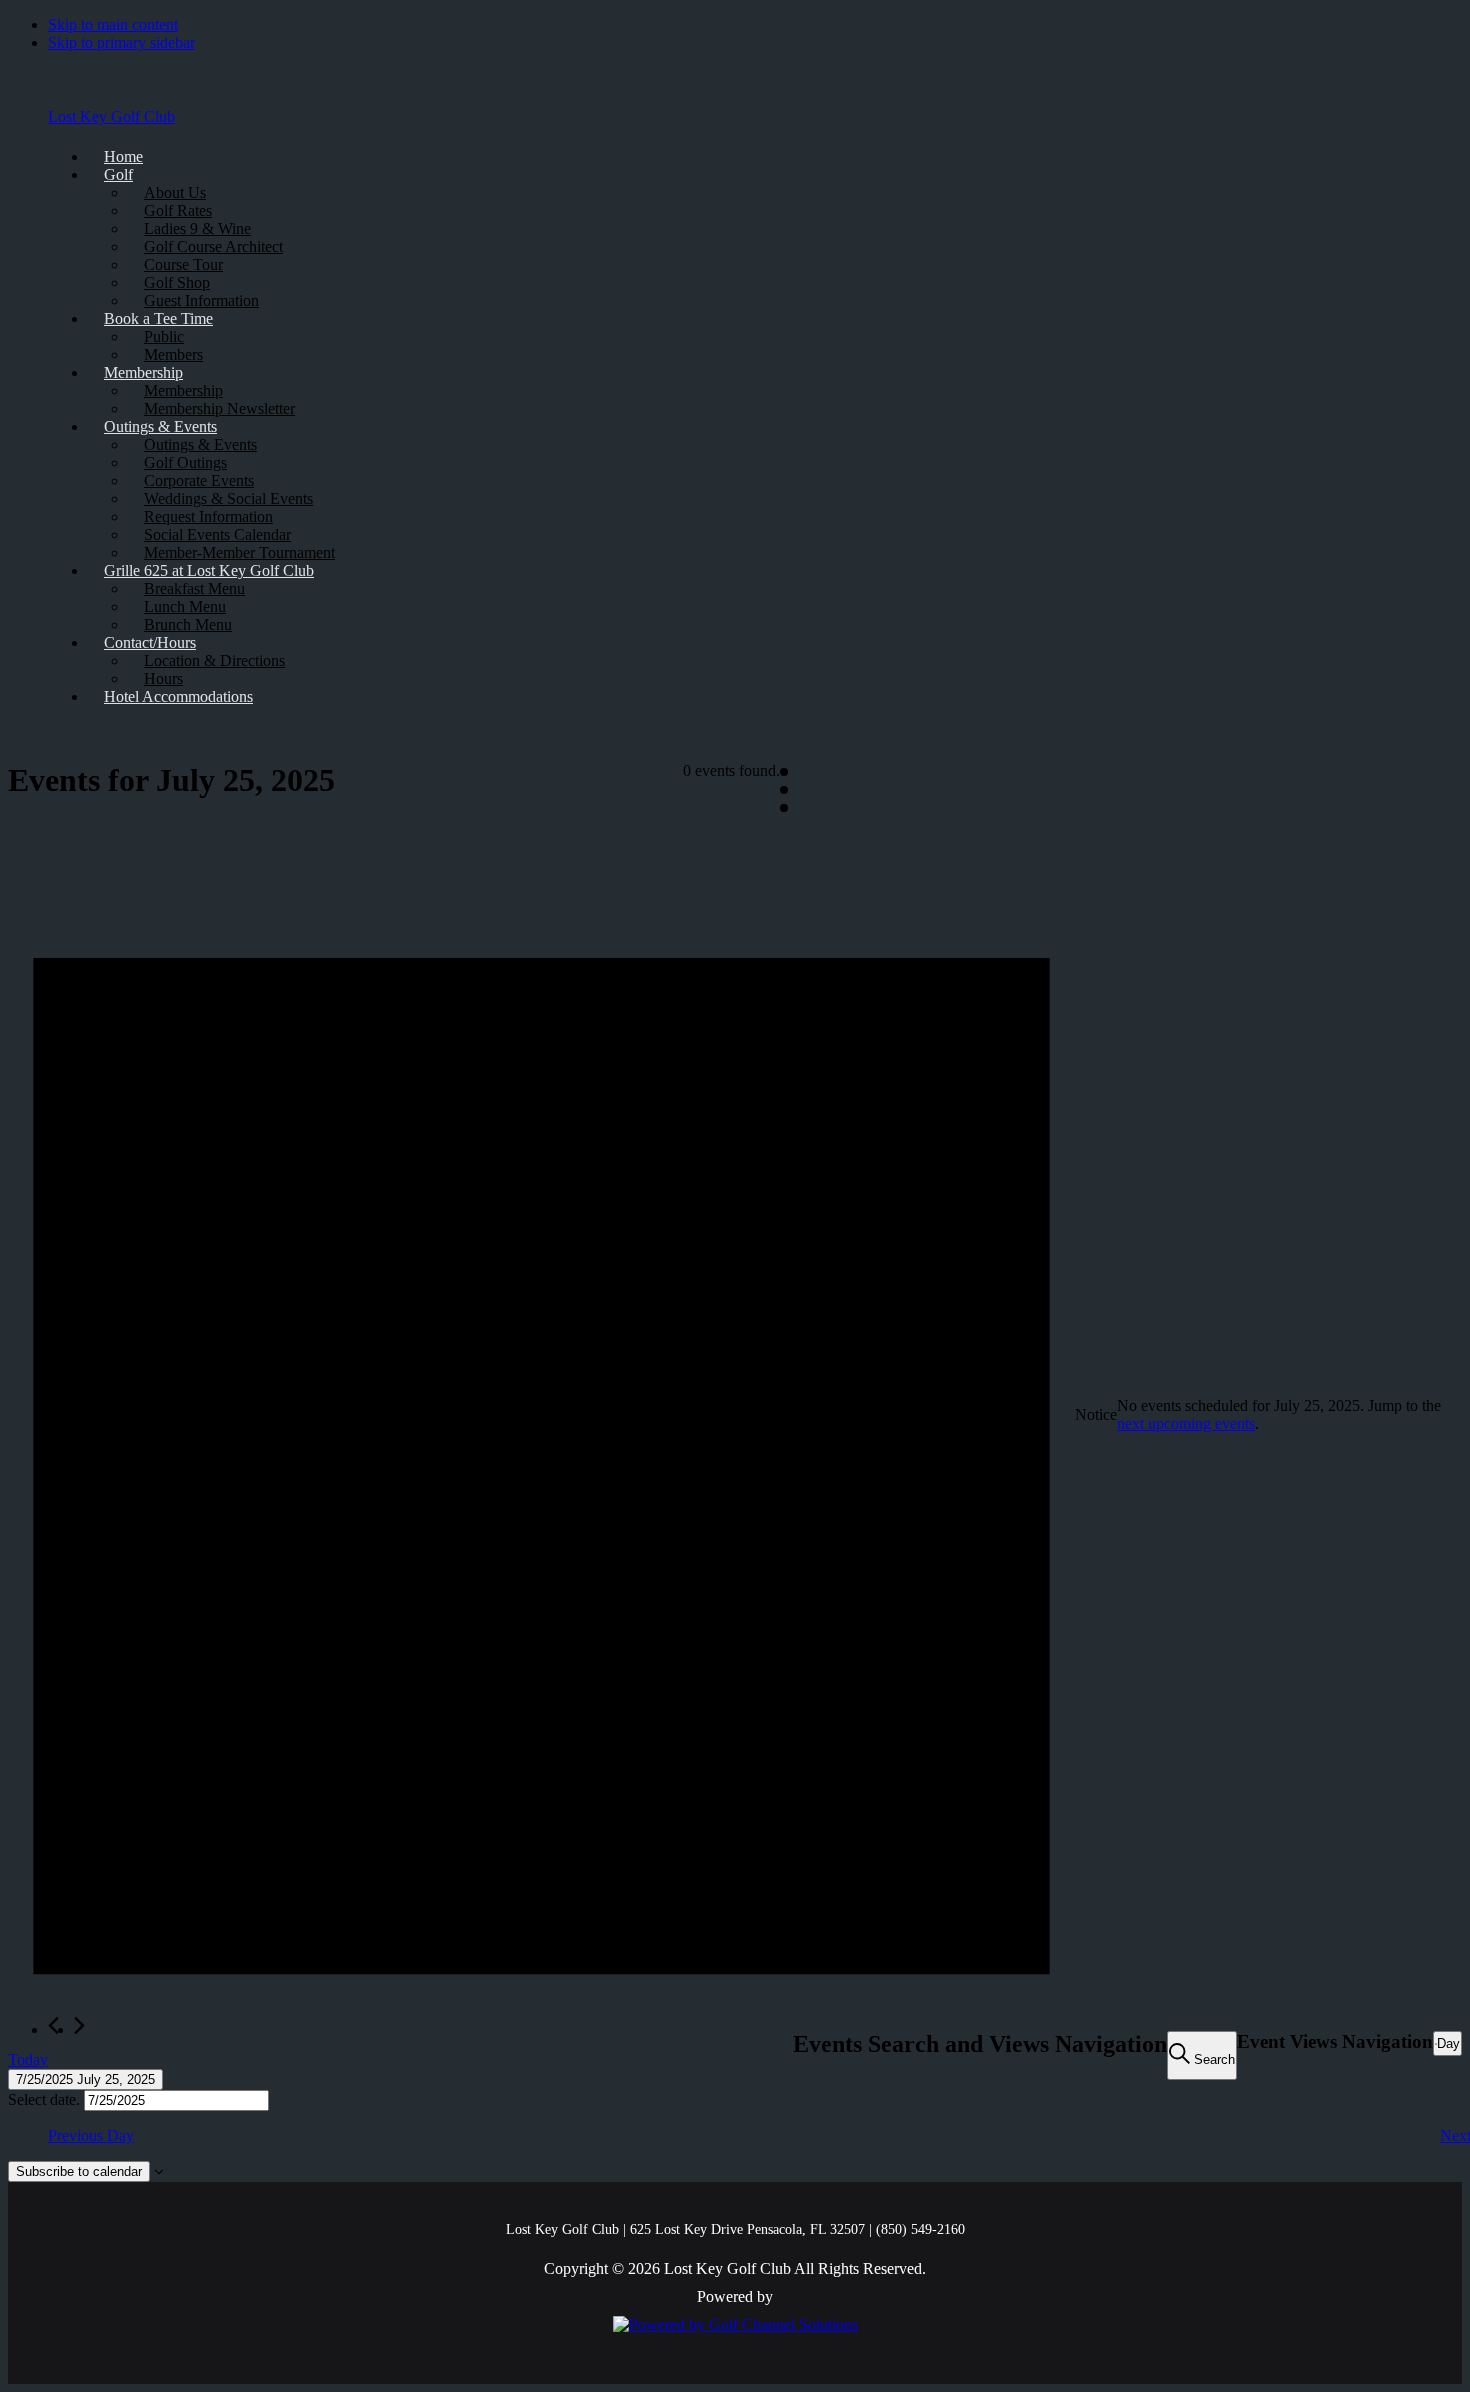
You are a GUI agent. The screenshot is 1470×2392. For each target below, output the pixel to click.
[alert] (735, 1415)
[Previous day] (53, 2025)
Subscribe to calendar (79, 2171)
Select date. (46, 2099)
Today (28, 2059)
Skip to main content (113, 24)
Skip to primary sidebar (121, 42)
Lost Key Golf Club (111, 116)
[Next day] (79, 2025)
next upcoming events (1186, 1423)
